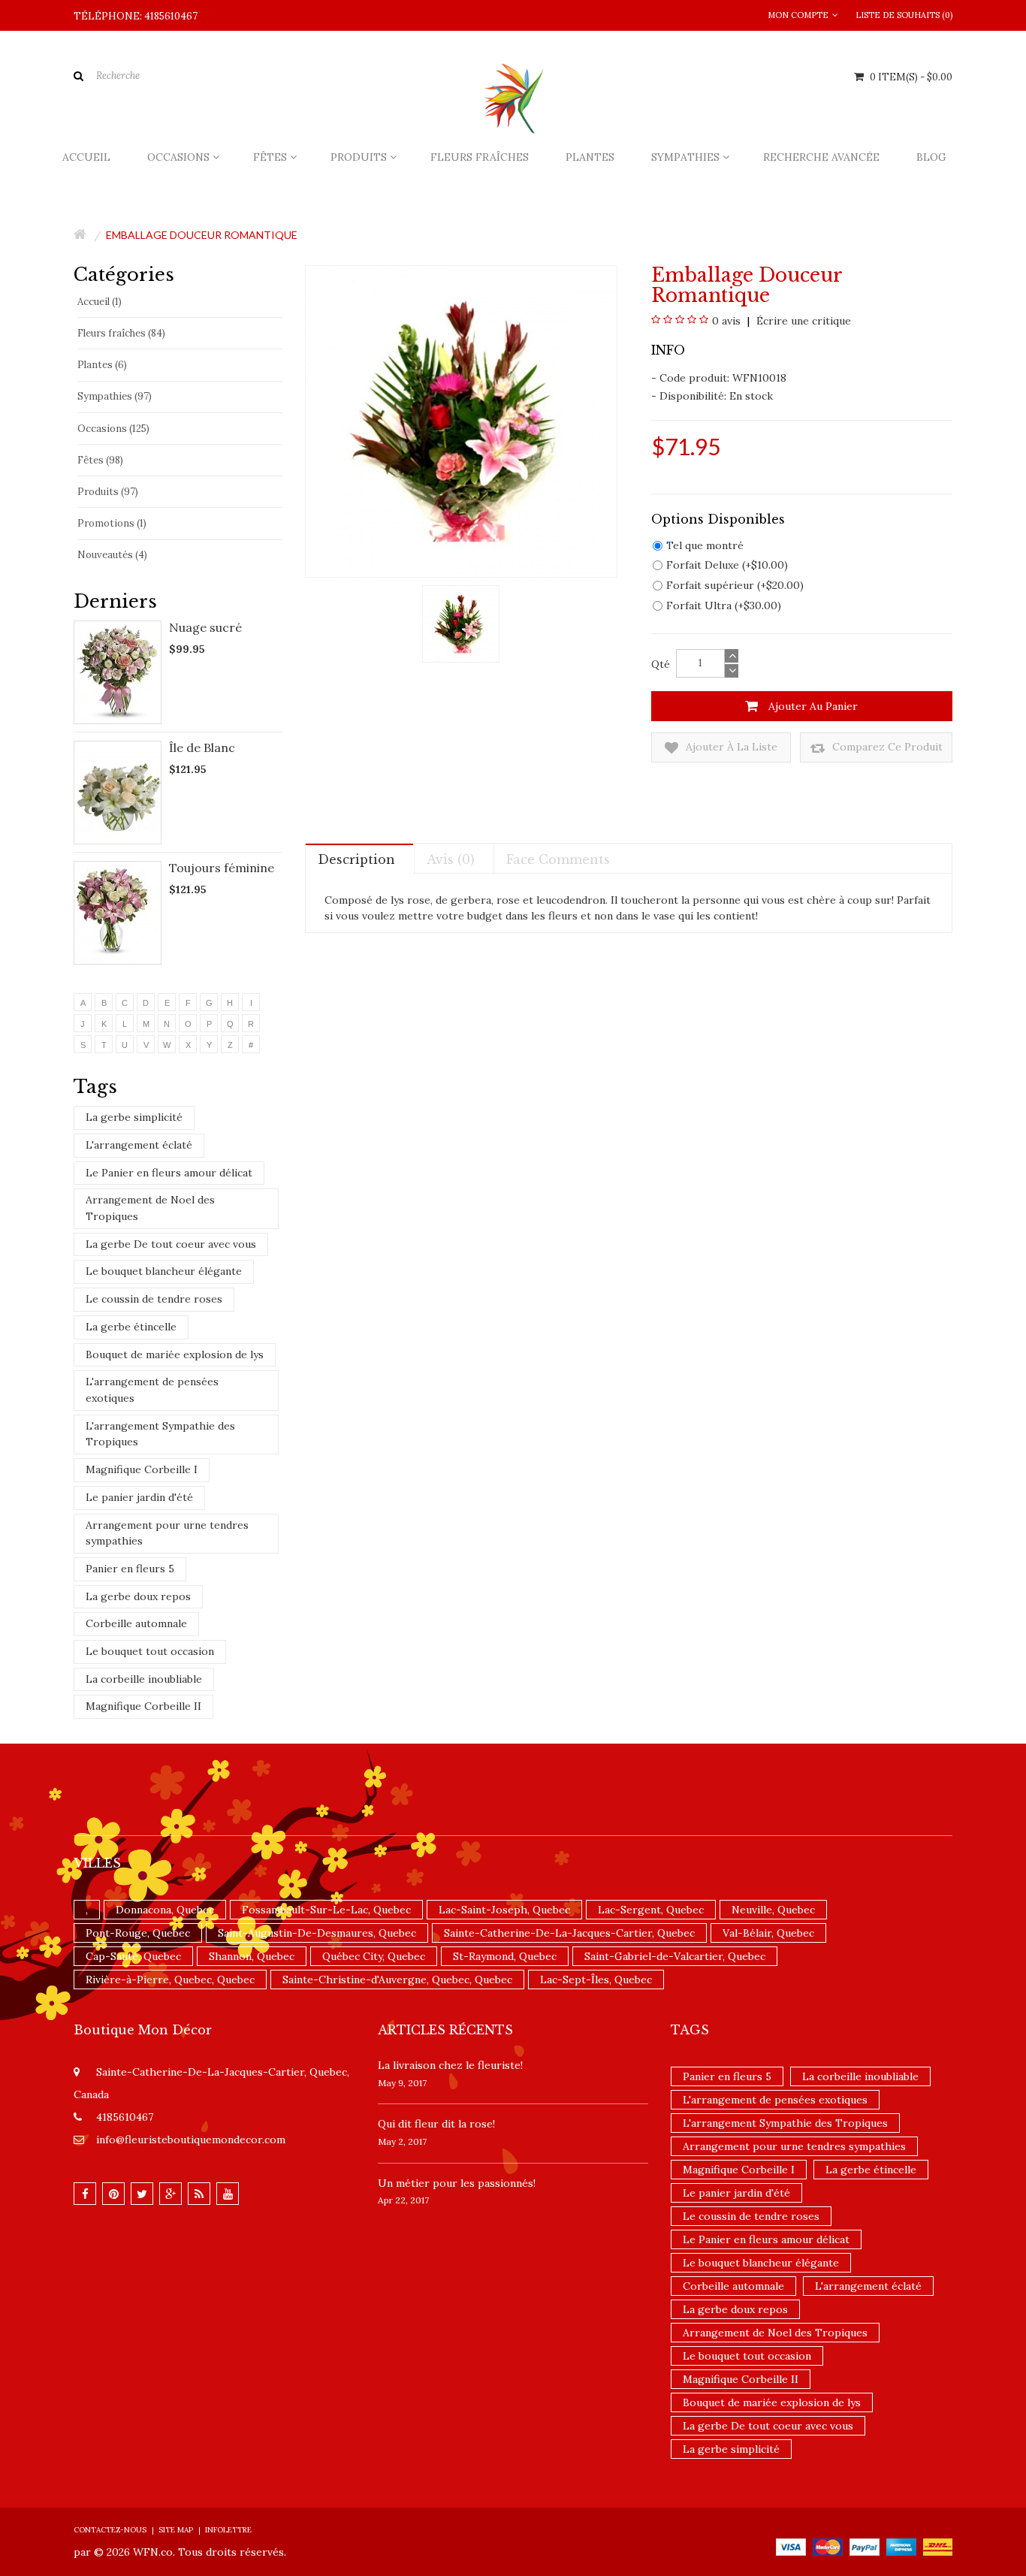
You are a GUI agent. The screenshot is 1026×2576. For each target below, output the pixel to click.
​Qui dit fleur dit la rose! (436, 2124)
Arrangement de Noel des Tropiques (150, 1208)
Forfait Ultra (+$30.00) (724, 605)
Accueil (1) (100, 302)
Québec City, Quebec (374, 1956)
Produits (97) (108, 492)
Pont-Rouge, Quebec (138, 1933)
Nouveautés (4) (112, 555)
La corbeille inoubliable (144, 1679)
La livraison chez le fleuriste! (450, 2065)
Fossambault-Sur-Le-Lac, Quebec (326, 1910)
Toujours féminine (222, 868)
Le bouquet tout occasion (150, 1651)
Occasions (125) (113, 429)
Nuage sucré (205, 627)
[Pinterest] (113, 2194)
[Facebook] (85, 2194)
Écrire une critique (802, 321)
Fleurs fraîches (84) (121, 333)
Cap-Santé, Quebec (133, 1956)
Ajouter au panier (812, 706)
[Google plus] (170, 2194)
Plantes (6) (102, 365)
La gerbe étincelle (131, 1327)
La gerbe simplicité (134, 1117)
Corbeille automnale (136, 1623)
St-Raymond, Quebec (505, 1956)
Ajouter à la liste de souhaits (730, 751)
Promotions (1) (112, 523)
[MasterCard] (828, 2546)
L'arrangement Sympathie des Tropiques (160, 1434)
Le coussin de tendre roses (154, 1299)
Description (356, 859)
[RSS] (199, 2194)
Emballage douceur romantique (202, 235)
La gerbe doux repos (138, 1596)
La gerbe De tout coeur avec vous (171, 1244)
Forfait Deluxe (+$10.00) (727, 565)
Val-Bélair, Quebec (768, 1933)
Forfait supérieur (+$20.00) (735, 585)
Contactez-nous (110, 2530)
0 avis (726, 321)
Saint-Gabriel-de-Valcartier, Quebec (675, 1956)
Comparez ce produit (886, 747)
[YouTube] (228, 2194)
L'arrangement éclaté (139, 1145)
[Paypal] (865, 2546)
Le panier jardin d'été (139, 1497)
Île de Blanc (202, 747)
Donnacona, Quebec (165, 1910)
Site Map (176, 2530)
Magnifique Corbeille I (142, 1469)
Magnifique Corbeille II (143, 1706)
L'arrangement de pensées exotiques (152, 1390)
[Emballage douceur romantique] (461, 623)
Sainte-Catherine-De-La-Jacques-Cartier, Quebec (569, 1933)
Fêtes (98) (100, 460)
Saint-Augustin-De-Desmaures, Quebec (317, 1933)
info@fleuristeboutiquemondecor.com (191, 2140)
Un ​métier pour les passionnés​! (457, 2183)
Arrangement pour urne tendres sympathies (167, 1533)
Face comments (558, 859)
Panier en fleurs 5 (130, 1569)
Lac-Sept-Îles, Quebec (596, 1980)
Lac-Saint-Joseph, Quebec (504, 1910)
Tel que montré (705, 545)
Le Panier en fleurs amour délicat (169, 1173)
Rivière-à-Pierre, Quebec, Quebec (170, 1980)
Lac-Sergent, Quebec (651, 1910)
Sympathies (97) (115, 396)
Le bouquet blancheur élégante (164, 1271)
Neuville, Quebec (773, 1910)
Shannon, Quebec (252, 1956)
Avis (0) (451, 859)
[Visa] (791, 2546)
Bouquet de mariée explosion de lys (175, 1354)
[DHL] (938, 2546)
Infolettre (228, 2530)
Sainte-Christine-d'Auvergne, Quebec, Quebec (397, 1980)
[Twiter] (142, 2194)
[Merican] (901, 2546)
